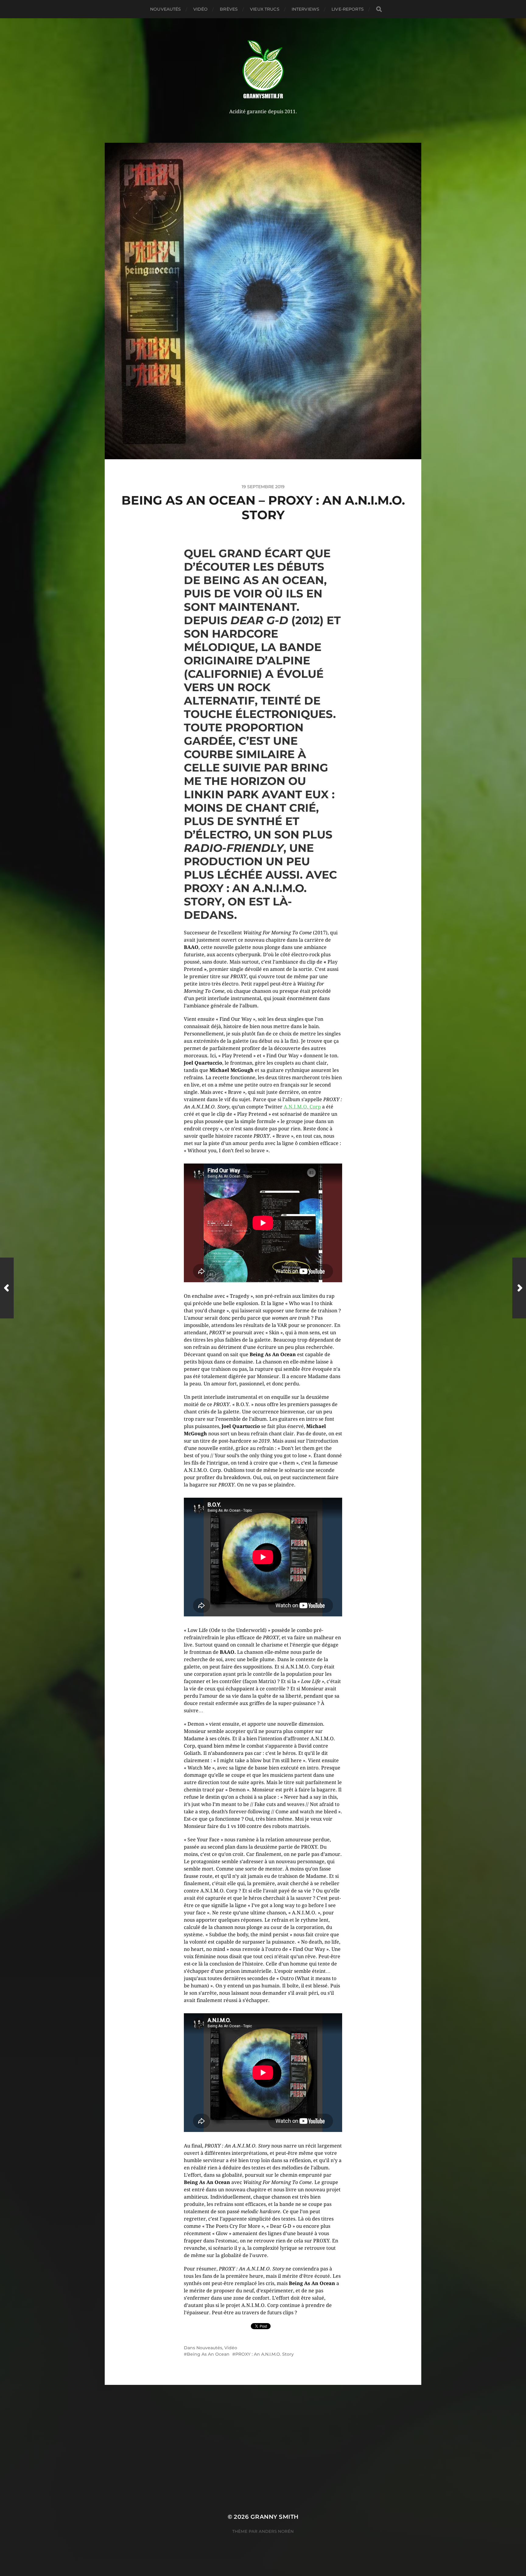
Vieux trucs (265, 9)
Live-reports (348, 9)
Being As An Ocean (208, 2354)
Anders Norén (276, 2531)
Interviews (305, 9)
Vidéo (201, 9)
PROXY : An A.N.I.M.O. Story (265, 2354)
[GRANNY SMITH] (263, 70)
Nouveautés (165, 9)
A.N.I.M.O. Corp (302, 1107)
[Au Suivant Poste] (519, 1288)
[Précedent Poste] (7, 1288)
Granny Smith (275, 2517)
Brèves (229, 9)
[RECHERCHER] (379, 9)
